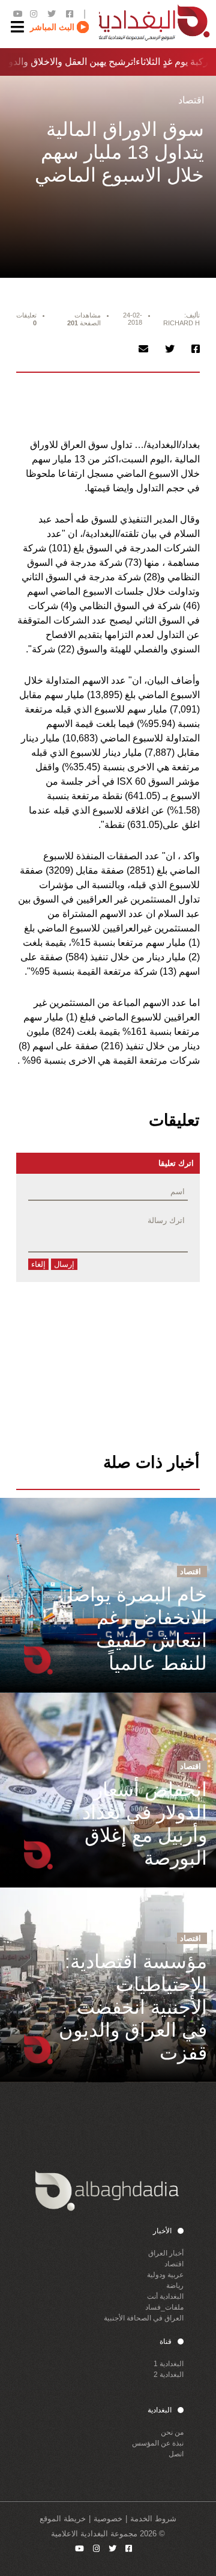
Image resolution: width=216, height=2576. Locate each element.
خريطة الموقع (63, 2519)
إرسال (64, 1264)
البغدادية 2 (169, 2375)
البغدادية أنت (165, 2296)
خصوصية (108, 2519)
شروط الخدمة (153, 2519)
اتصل (176, 2454)
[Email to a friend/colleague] (143, 349)
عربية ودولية (165, 2275)
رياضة (175, 2286)
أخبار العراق (166, 2253)
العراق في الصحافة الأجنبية (144, 2318)
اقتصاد (174, 2264)
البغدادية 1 (169, 2364)
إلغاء (38, 1264)
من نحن (172, 2432)
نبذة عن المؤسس (158, 2443)
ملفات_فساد (164, 2307)
